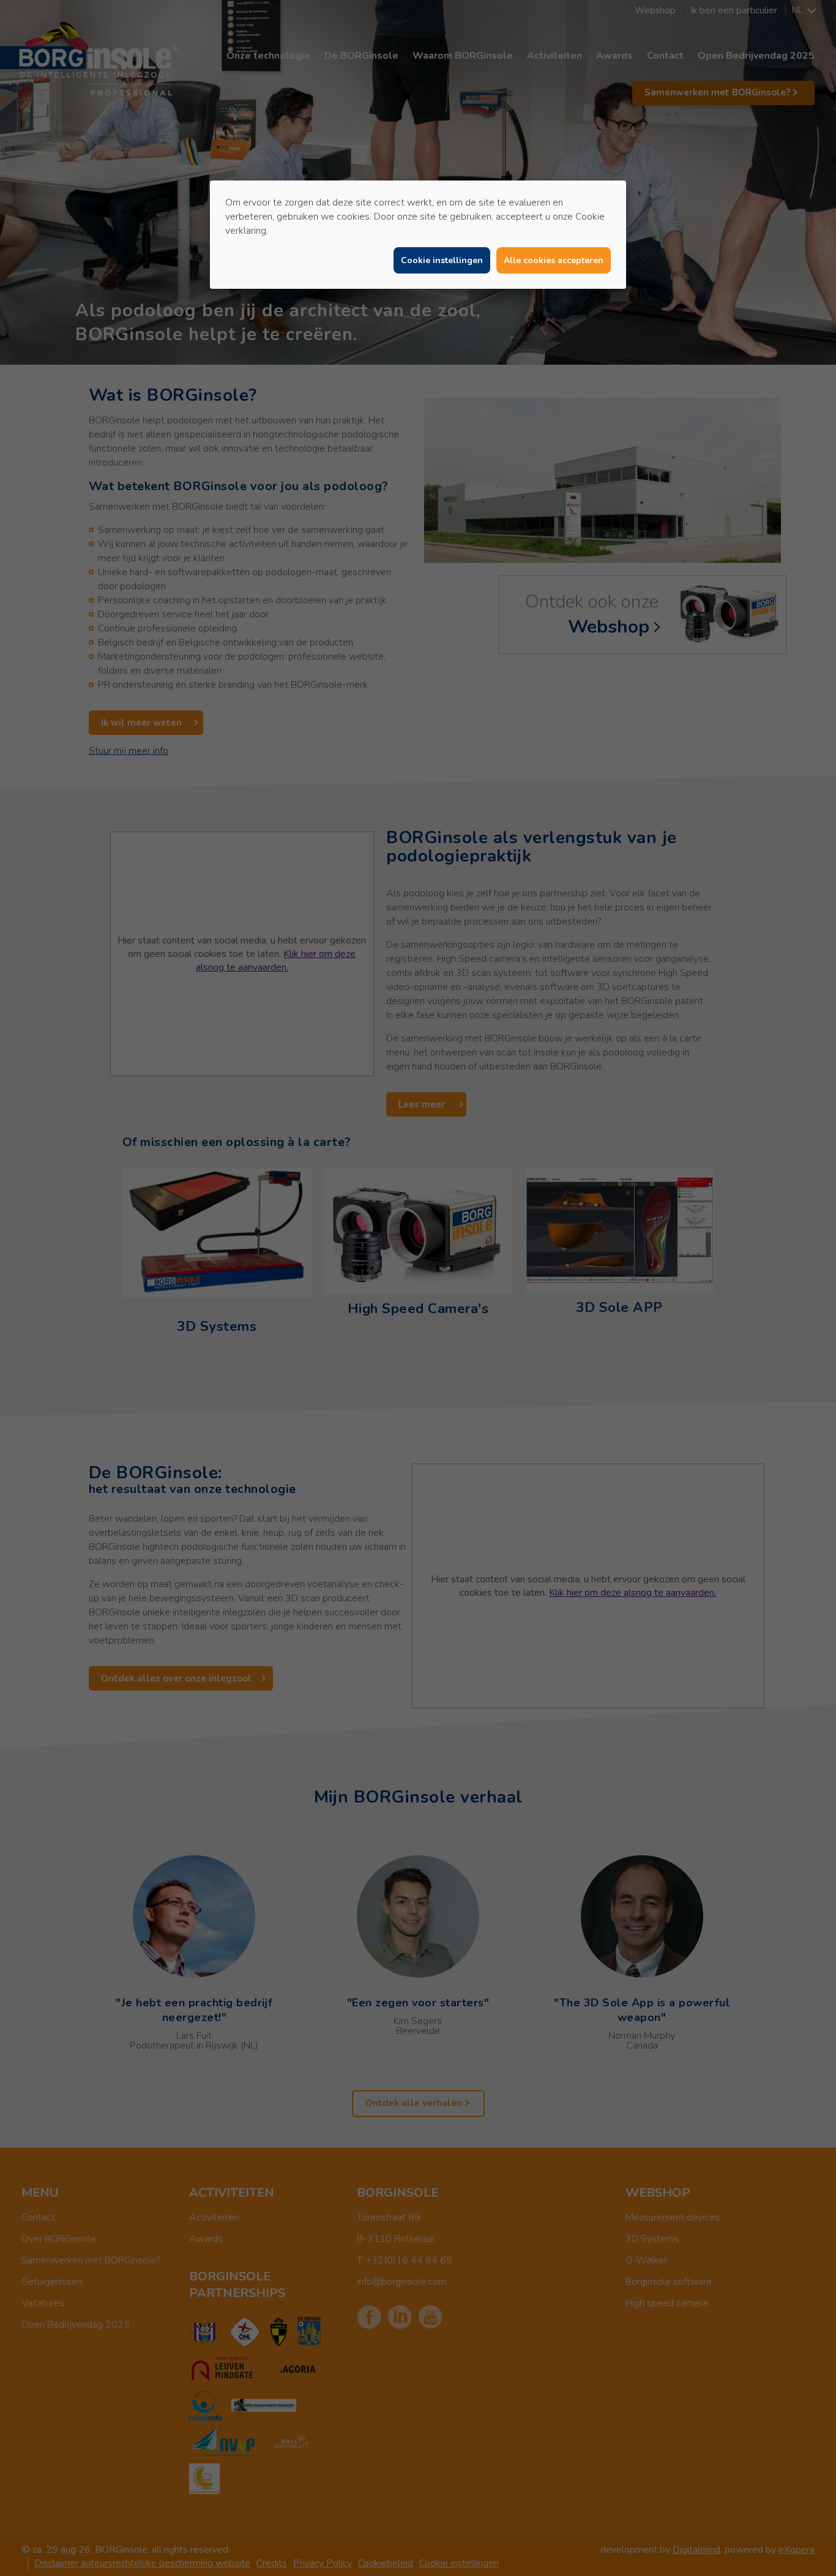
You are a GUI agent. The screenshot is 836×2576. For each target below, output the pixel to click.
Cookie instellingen (442, 260)
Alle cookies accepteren (554, 260)
